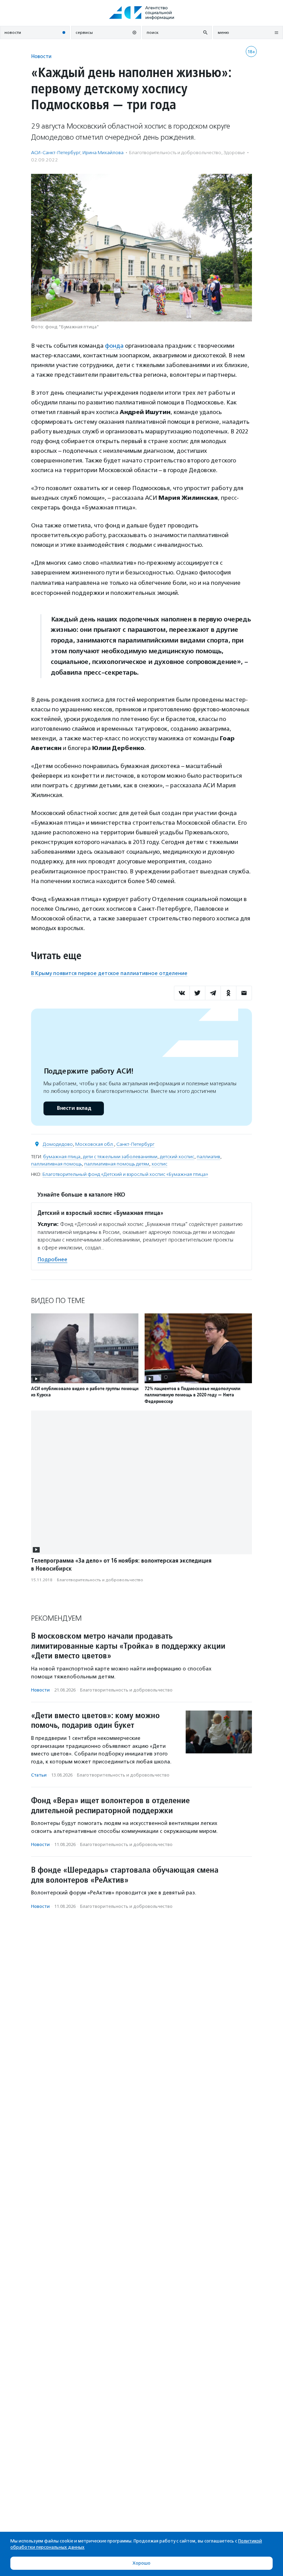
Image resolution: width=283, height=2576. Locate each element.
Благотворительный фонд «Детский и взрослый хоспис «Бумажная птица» (125, 1174)
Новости (41, 56)
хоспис (159, 1164)
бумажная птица (62, 1157)
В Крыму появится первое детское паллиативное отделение (109, 973)
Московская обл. (95, 1144)
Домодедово (58, 1144)
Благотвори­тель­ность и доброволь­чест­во (175, 153)
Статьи (39, 1775)
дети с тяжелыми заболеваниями (120, 1157)
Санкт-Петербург (135, 1144)
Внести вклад (74, 1108)
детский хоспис (177, 1157)
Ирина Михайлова (103, 153)
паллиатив (208, 1157)
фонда (114, 346)
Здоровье (234, 153)
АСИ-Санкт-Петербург (56, 153)
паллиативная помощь (56, 1164)
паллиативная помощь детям (117, 1164)
